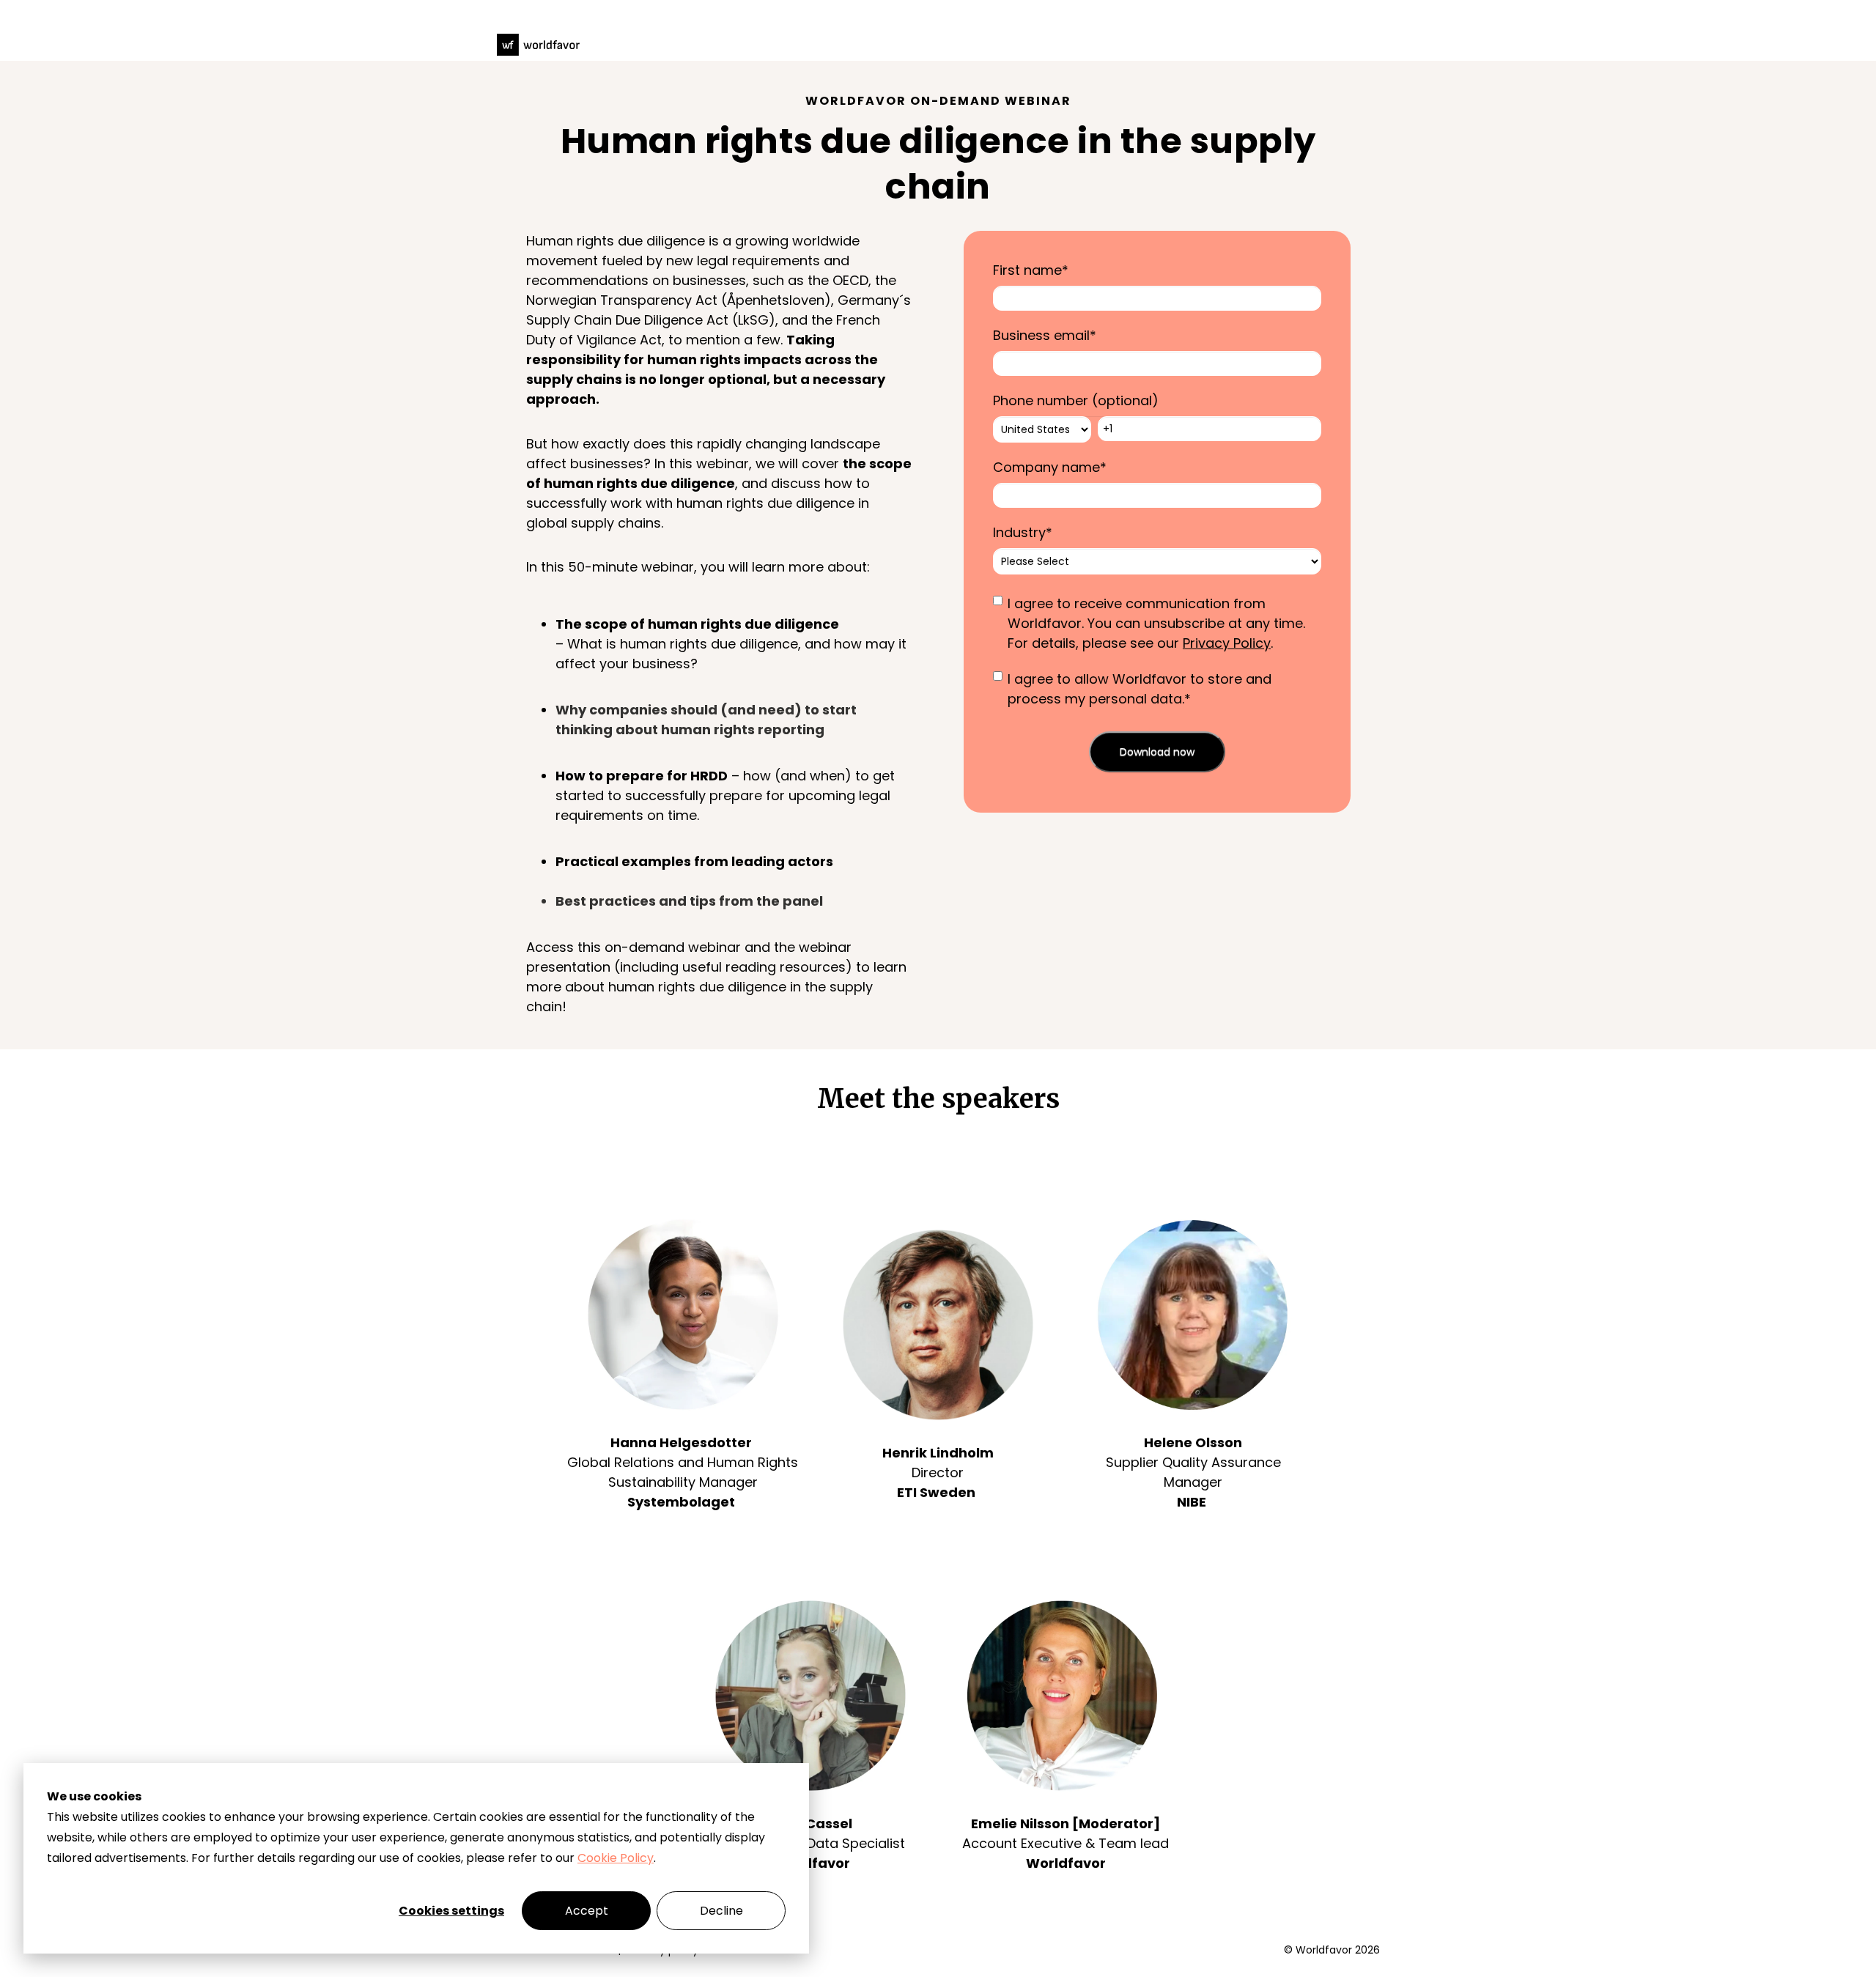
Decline (721, 1911)
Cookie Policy (616, 1858)
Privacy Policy (1227, 643)
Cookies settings (451, 1911)
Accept (587, 1911)
